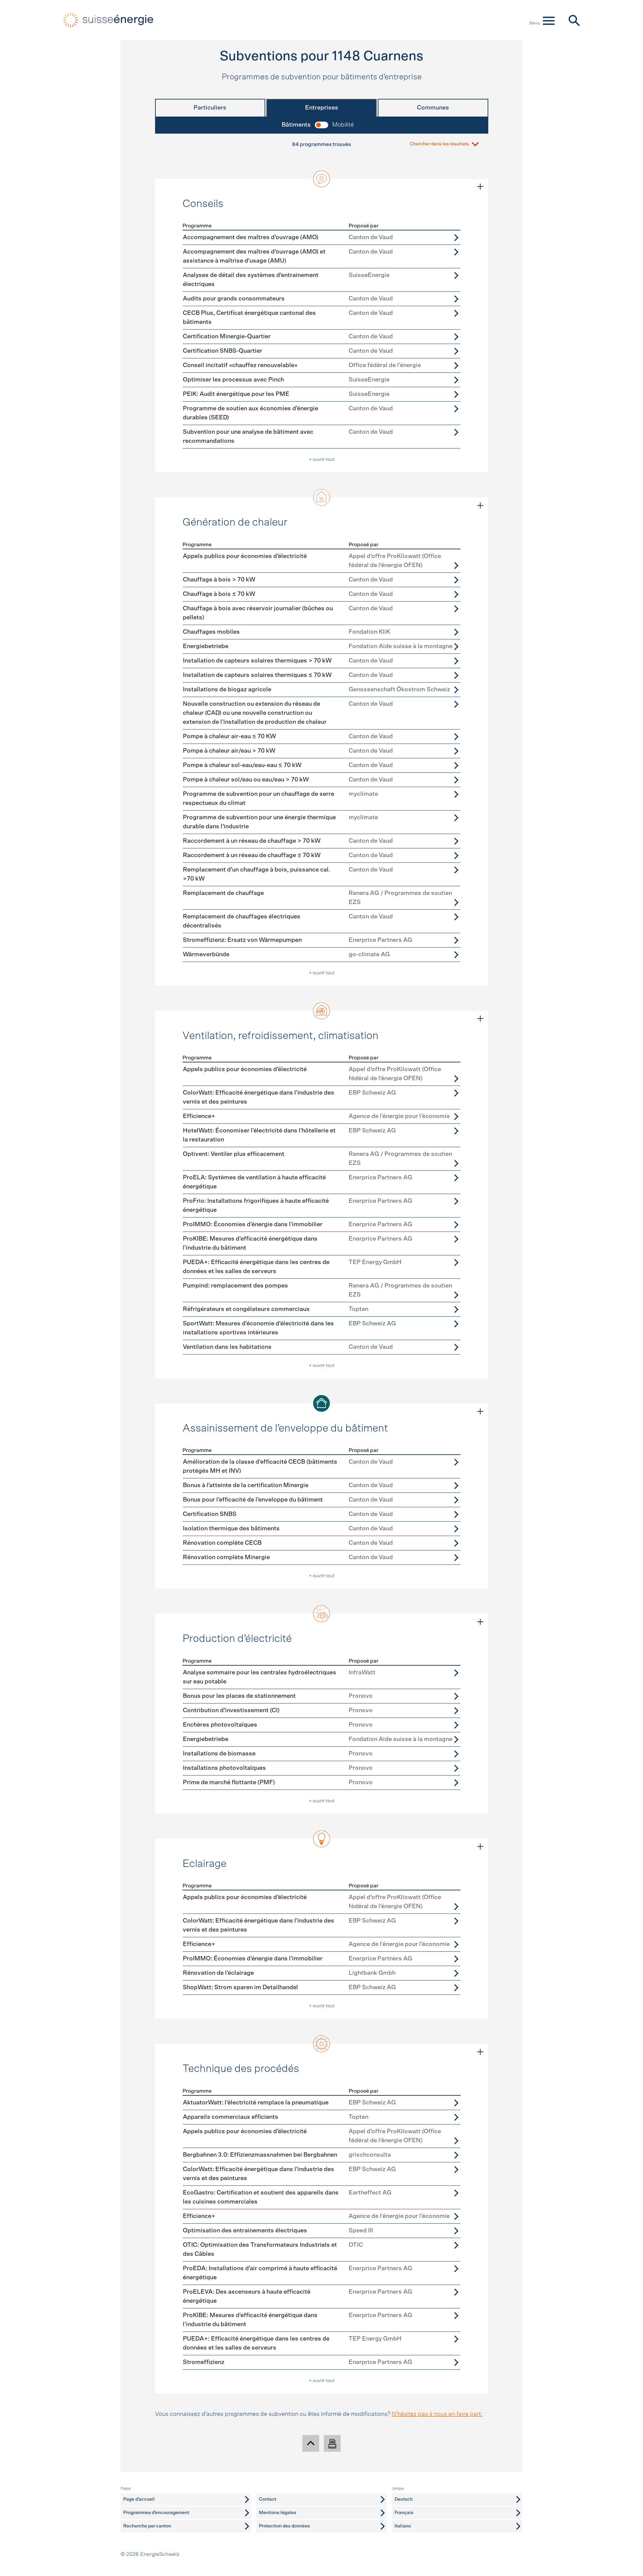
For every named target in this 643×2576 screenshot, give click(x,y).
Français (404, 2513)
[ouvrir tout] (480, 187)
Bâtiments (296, 125)
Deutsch (404, 2499)
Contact (268, 2499)
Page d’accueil (139, 2499)
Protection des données (284, 2526)
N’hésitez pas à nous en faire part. (437, 2414)
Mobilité (343, 125)
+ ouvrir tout (322, 460)
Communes (433, 108)
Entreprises (322, 108)
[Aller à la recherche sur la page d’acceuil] (574, 20)
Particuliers (210, 108)
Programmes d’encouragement (156, 2513)
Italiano (403, 2526)
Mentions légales (277, 2513)
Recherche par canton (147, 2526)
